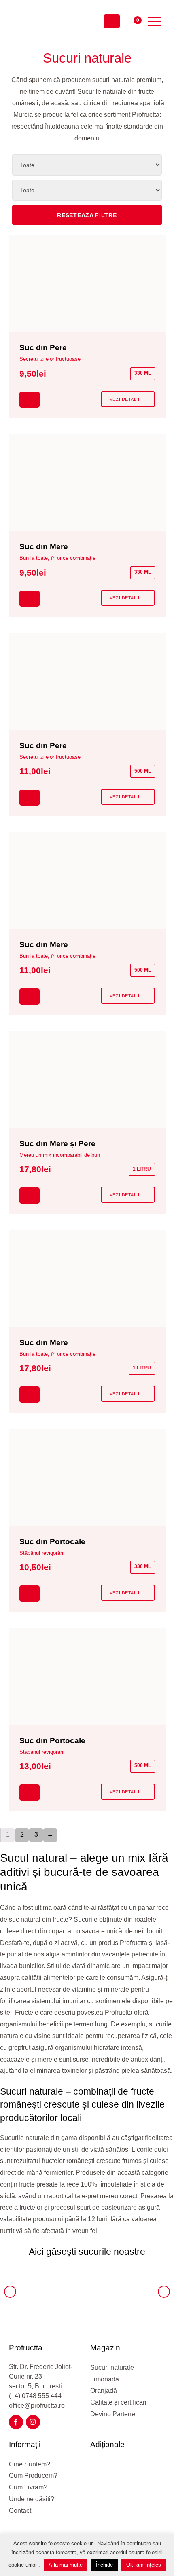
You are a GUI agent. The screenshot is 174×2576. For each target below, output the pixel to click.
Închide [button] (104, 2565)
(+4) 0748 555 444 (35, 2396)
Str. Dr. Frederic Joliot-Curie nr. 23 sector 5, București (41, 2376)
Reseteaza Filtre (87, 215)
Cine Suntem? (30, 2464)
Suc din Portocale (52, 1542)
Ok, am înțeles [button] (144, 2565)
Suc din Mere (44, 547)
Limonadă (105, 2379)
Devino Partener (114, 2414)
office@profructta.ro (37, 2406)
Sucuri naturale (112, 2368)
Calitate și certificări (118, 2402)
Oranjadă (104, 2391)
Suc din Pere (43, 348)
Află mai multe (66, 2565)
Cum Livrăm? (28, 2487)
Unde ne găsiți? (32, 2499)
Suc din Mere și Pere (57, 1144)
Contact (20, 2511)
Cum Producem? (33, 2475)
